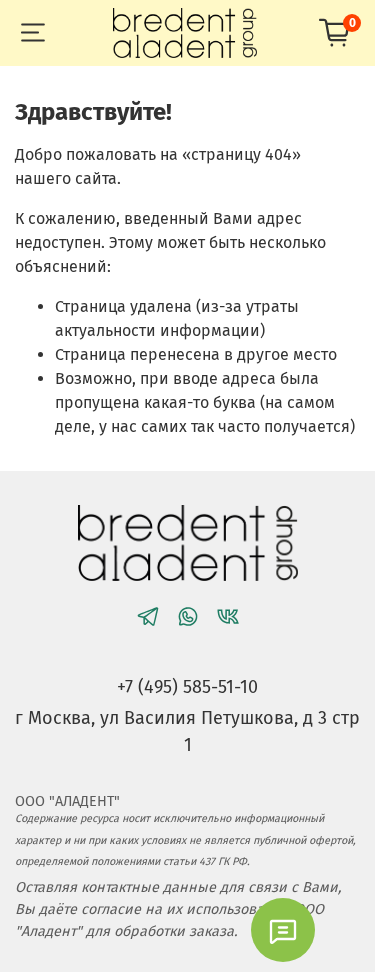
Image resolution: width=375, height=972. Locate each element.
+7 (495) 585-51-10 (187, 687)
